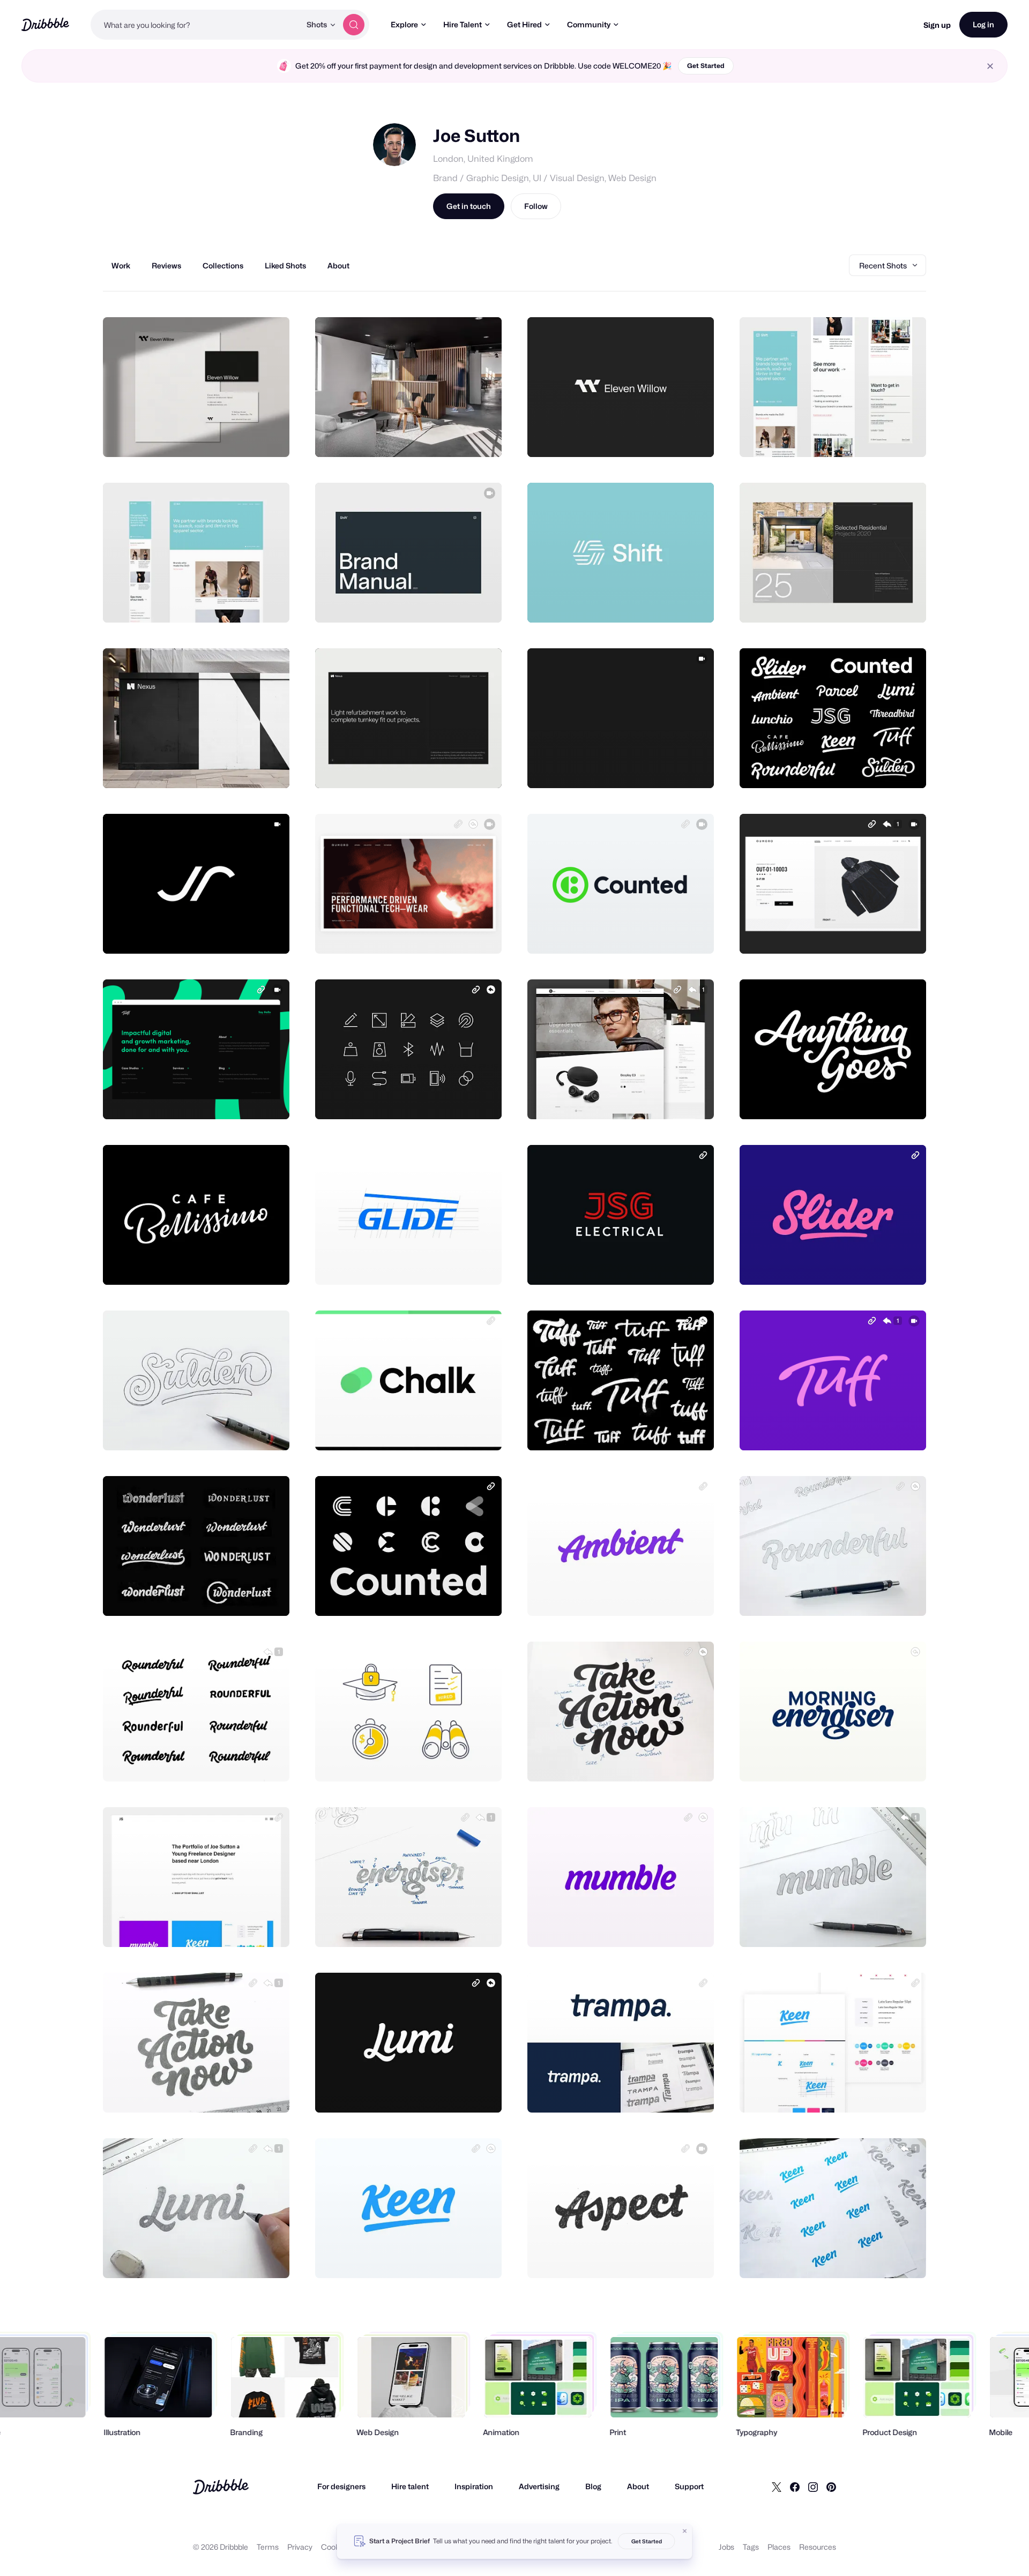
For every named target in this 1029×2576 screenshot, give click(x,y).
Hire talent (410, 2486)
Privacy (300, 2547)
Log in (983, 24)
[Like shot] (270, 437)
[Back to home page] (45, 24)
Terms (268, 2547)
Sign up (937, 25)
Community (589, 24)
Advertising (539, 2486)
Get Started (706, 66)
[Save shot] (248, 437)
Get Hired (524, 24)
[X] (777, 2487)
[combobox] (196, 25)
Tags (751, 2547)
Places (779, 2547)
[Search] (354, 25)
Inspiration (474, 2486)
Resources (818, 2547)
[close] (990, 66)
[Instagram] (813, 2487)
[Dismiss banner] (685, 2531)
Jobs (726, 2547)
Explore (404, 24)
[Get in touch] (227, 437)
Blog (593, 2486)
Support (689, 2486)
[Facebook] (795, 2487)
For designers (341, 2486)
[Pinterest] (831, 2487)
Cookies (335, 2547)
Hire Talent (463, 24)
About (638, 2486)
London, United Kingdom (483, 159)
